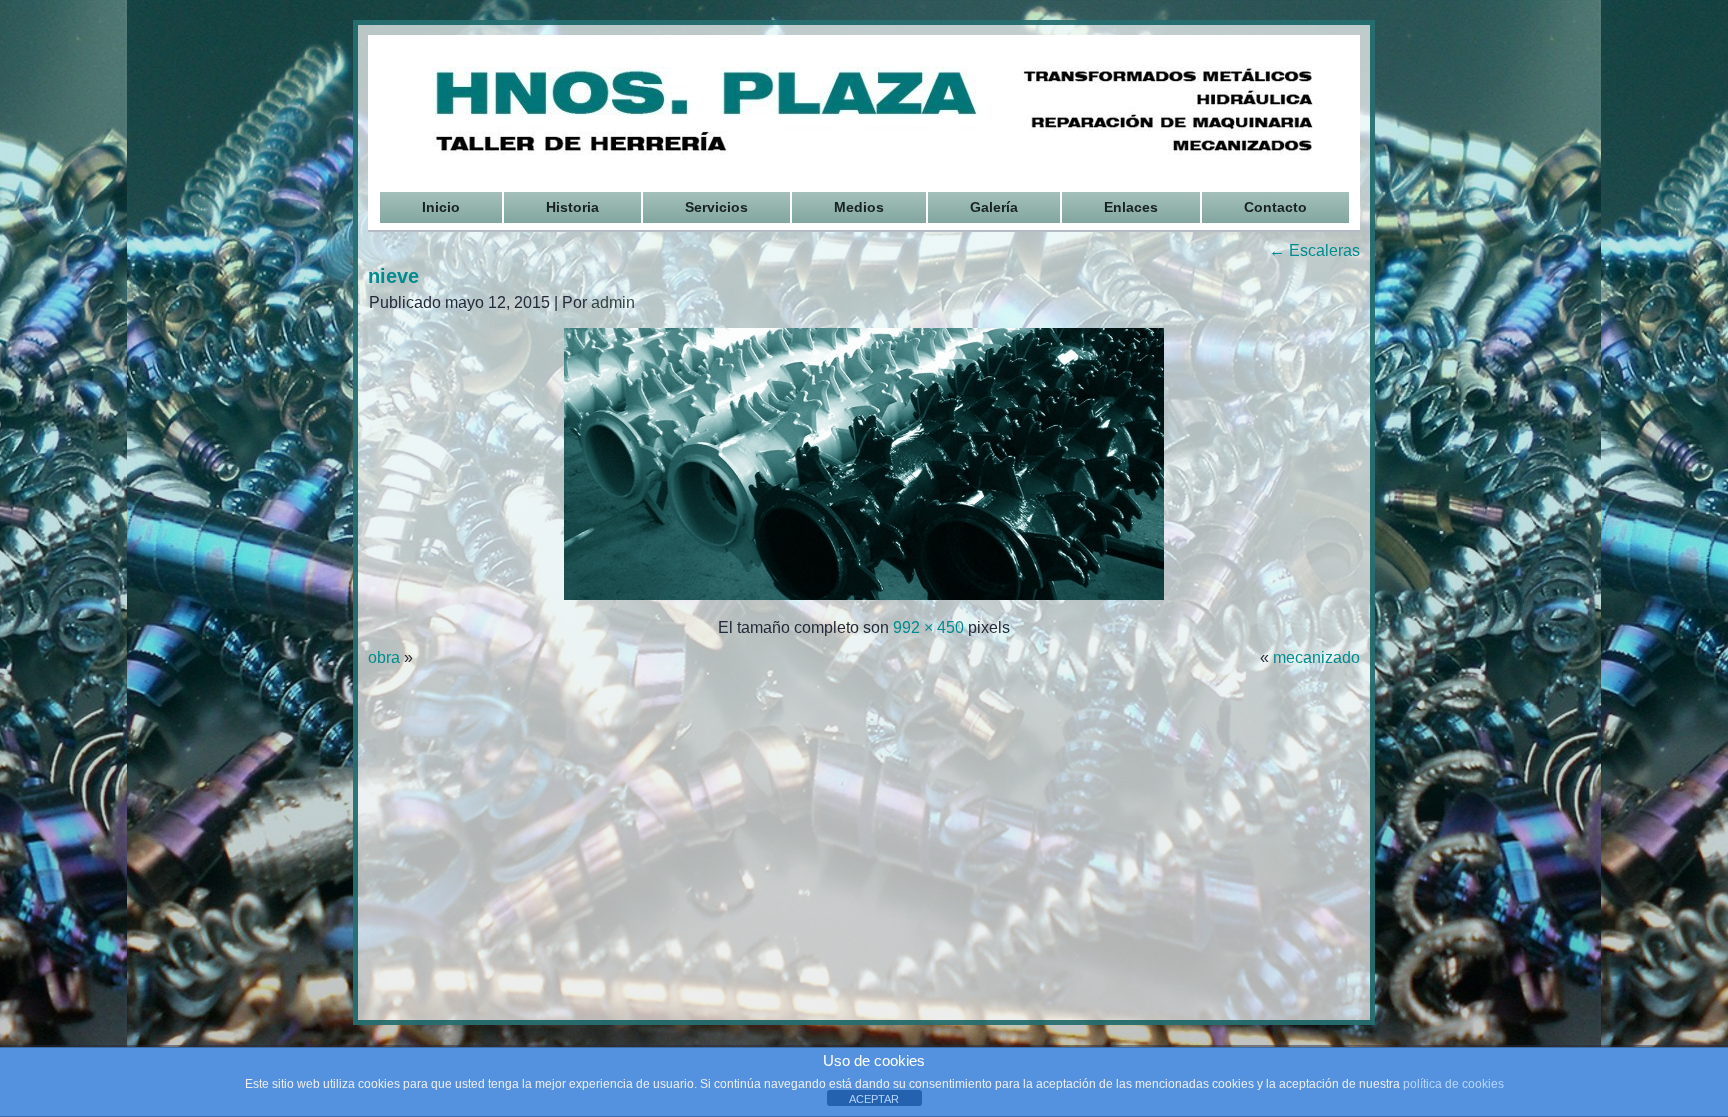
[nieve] (864, 597)
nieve (393, 276)
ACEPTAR (874, 1099)
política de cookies (1453, 1084)
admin (613, 302)
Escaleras (1314, 250)
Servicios (716, 207)
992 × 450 (928, 627)
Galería (994, 207)
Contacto (1275, 207)
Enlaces (1131, 207)
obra (384, 657)
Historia (572, 207)
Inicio (441, 207)
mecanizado (1316, 657)
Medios (859, 207)
